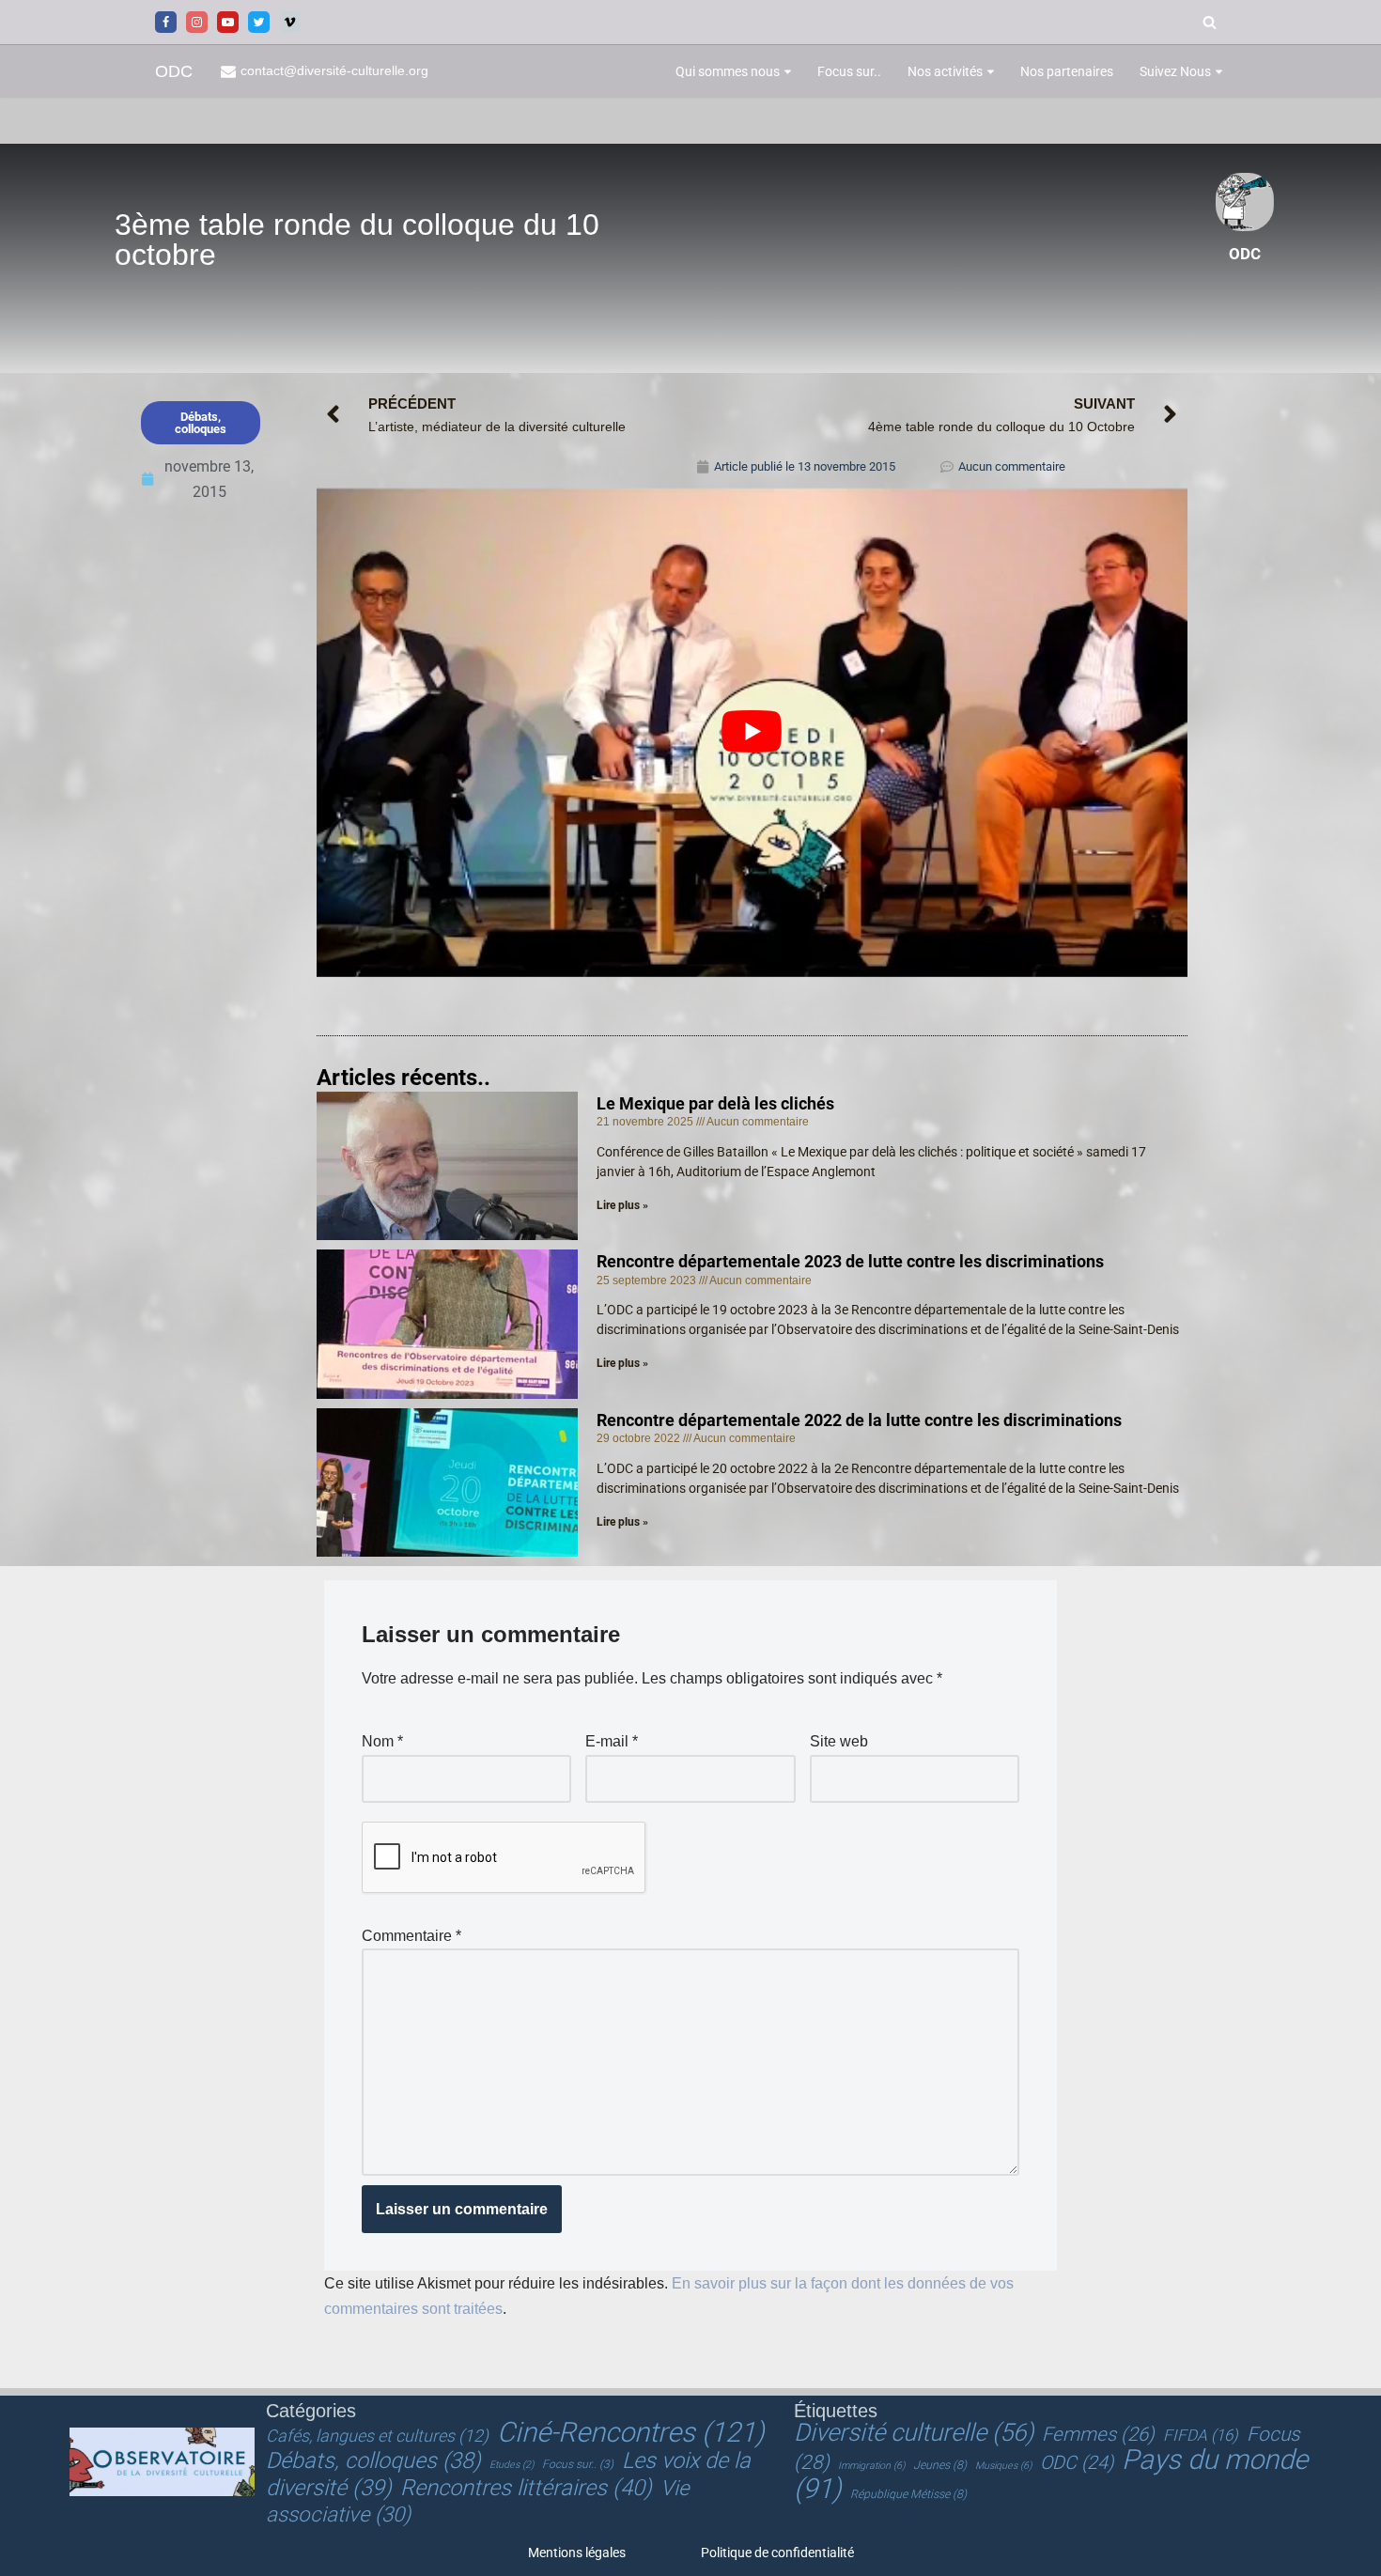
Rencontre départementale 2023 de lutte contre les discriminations (850, 1261)
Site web (839, 1741)
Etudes (512, 2465)
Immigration (871, 2466)
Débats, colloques (373, 2460)
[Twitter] (259, 22)
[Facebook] (166, 22)
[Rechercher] (1210, 22)
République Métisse (908, 2494)
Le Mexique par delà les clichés (715, 1103)
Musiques (1003, 2466)
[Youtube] (228, 22)
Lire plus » (622, 1205)
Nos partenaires (1067, 71)
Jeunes (940, 2465)
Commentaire (411, 1936)
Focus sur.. (849, 71)
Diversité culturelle (914, 2432)
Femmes (1098, 2434)
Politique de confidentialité (777, 2553)
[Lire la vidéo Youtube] (752, 731)
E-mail (612, 1741)
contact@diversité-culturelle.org (334, 71)
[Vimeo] (290, 22)
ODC (1077, 2463)
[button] (788, 72)
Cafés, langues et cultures (377, 2436)
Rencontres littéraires (526, 2488)
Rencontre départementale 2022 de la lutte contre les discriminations (859, 1420)
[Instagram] (197, 22)
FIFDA (1201, 2435)
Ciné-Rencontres (631, 2432)
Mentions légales (577, 2553)
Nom (382, 1741)
